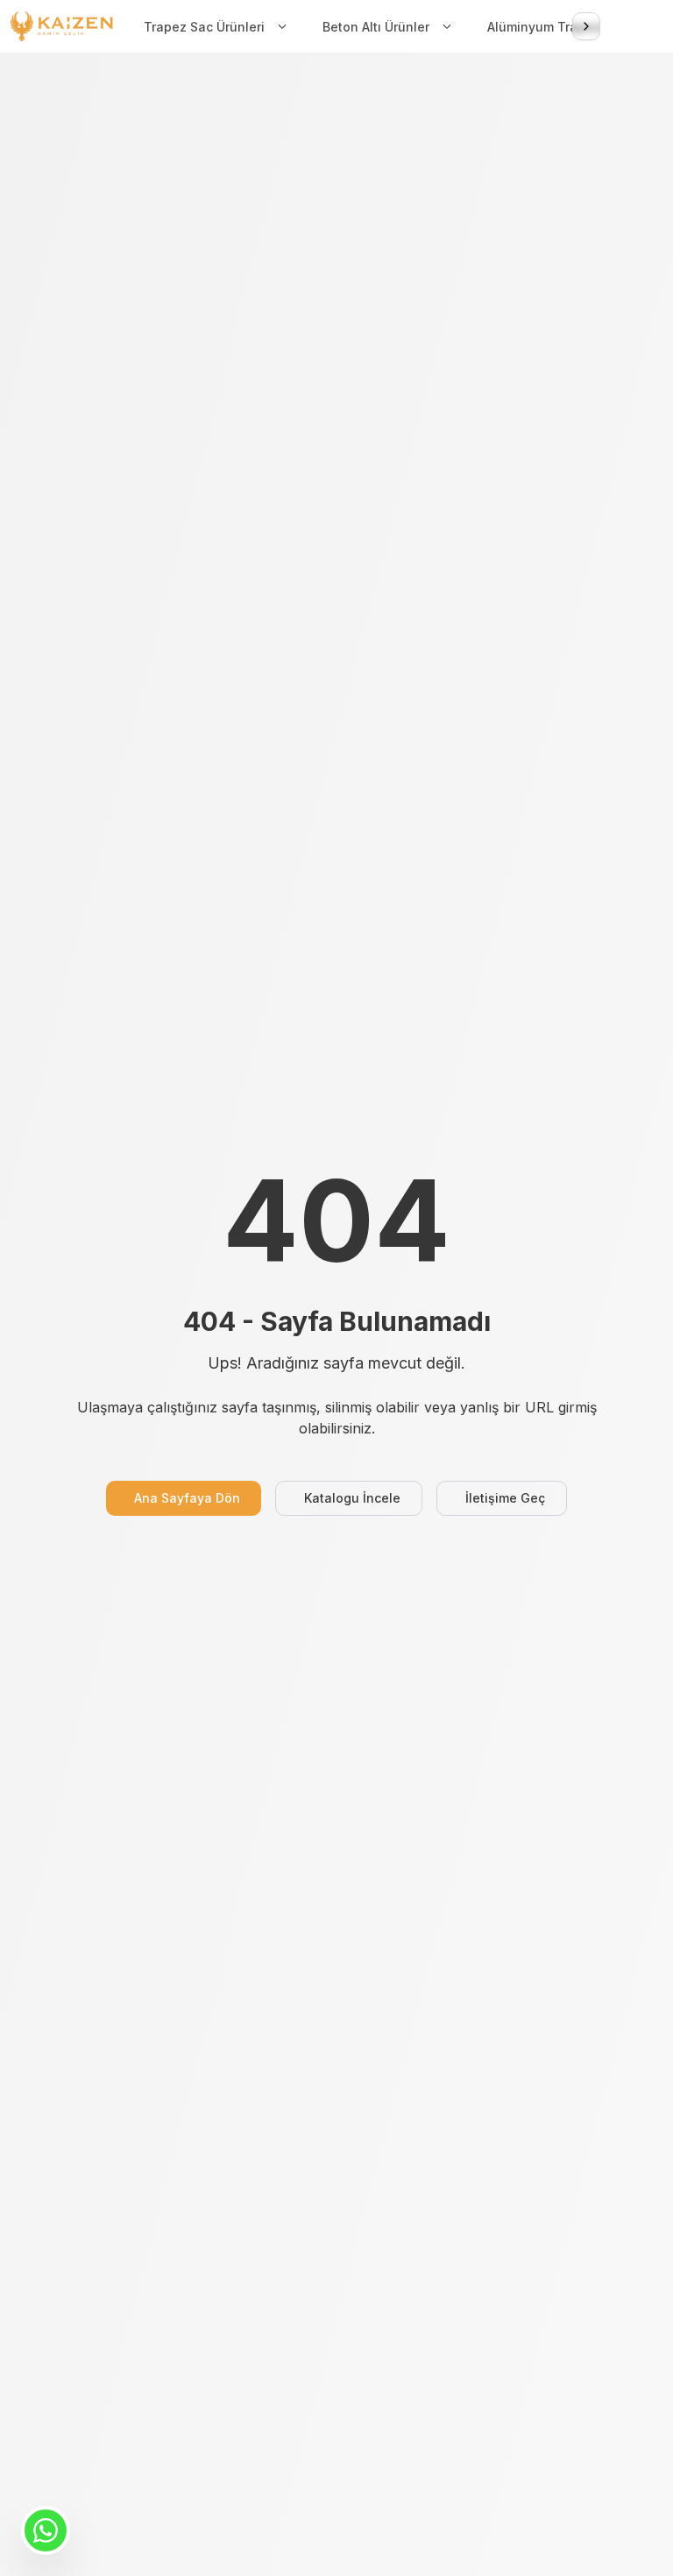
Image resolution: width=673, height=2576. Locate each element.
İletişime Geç (505, 1498)
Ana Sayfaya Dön (187, 1498)
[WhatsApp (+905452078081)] (46, 2530)
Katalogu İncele (352, 1498)
